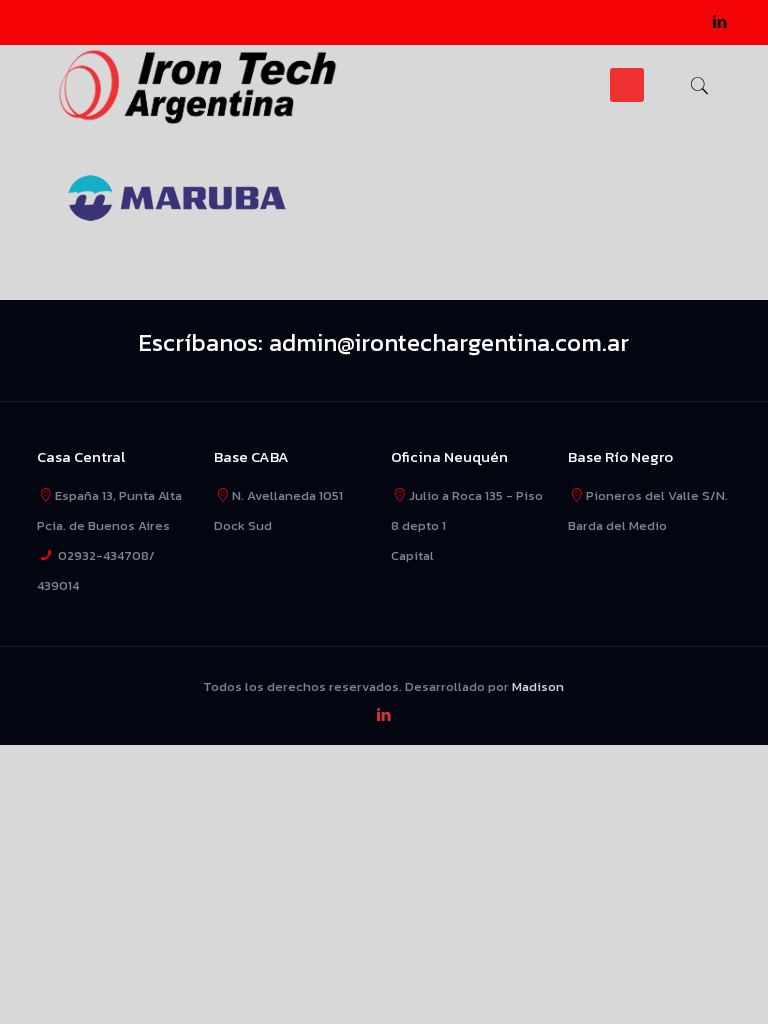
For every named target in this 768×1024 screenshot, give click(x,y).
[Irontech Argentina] (198, 85)
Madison (538, 686)
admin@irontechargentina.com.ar (449, 342)
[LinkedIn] (720, 21)
